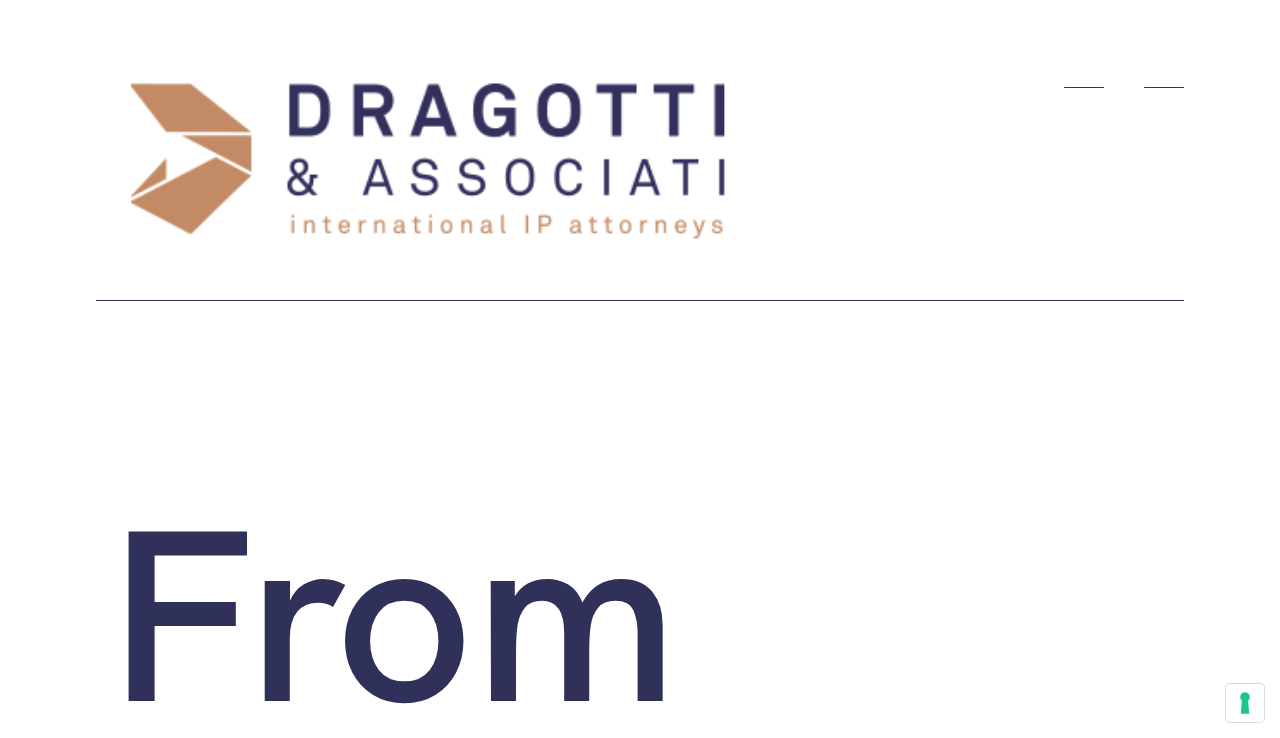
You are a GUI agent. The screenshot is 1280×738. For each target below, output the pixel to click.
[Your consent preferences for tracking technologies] (1245, 703)
